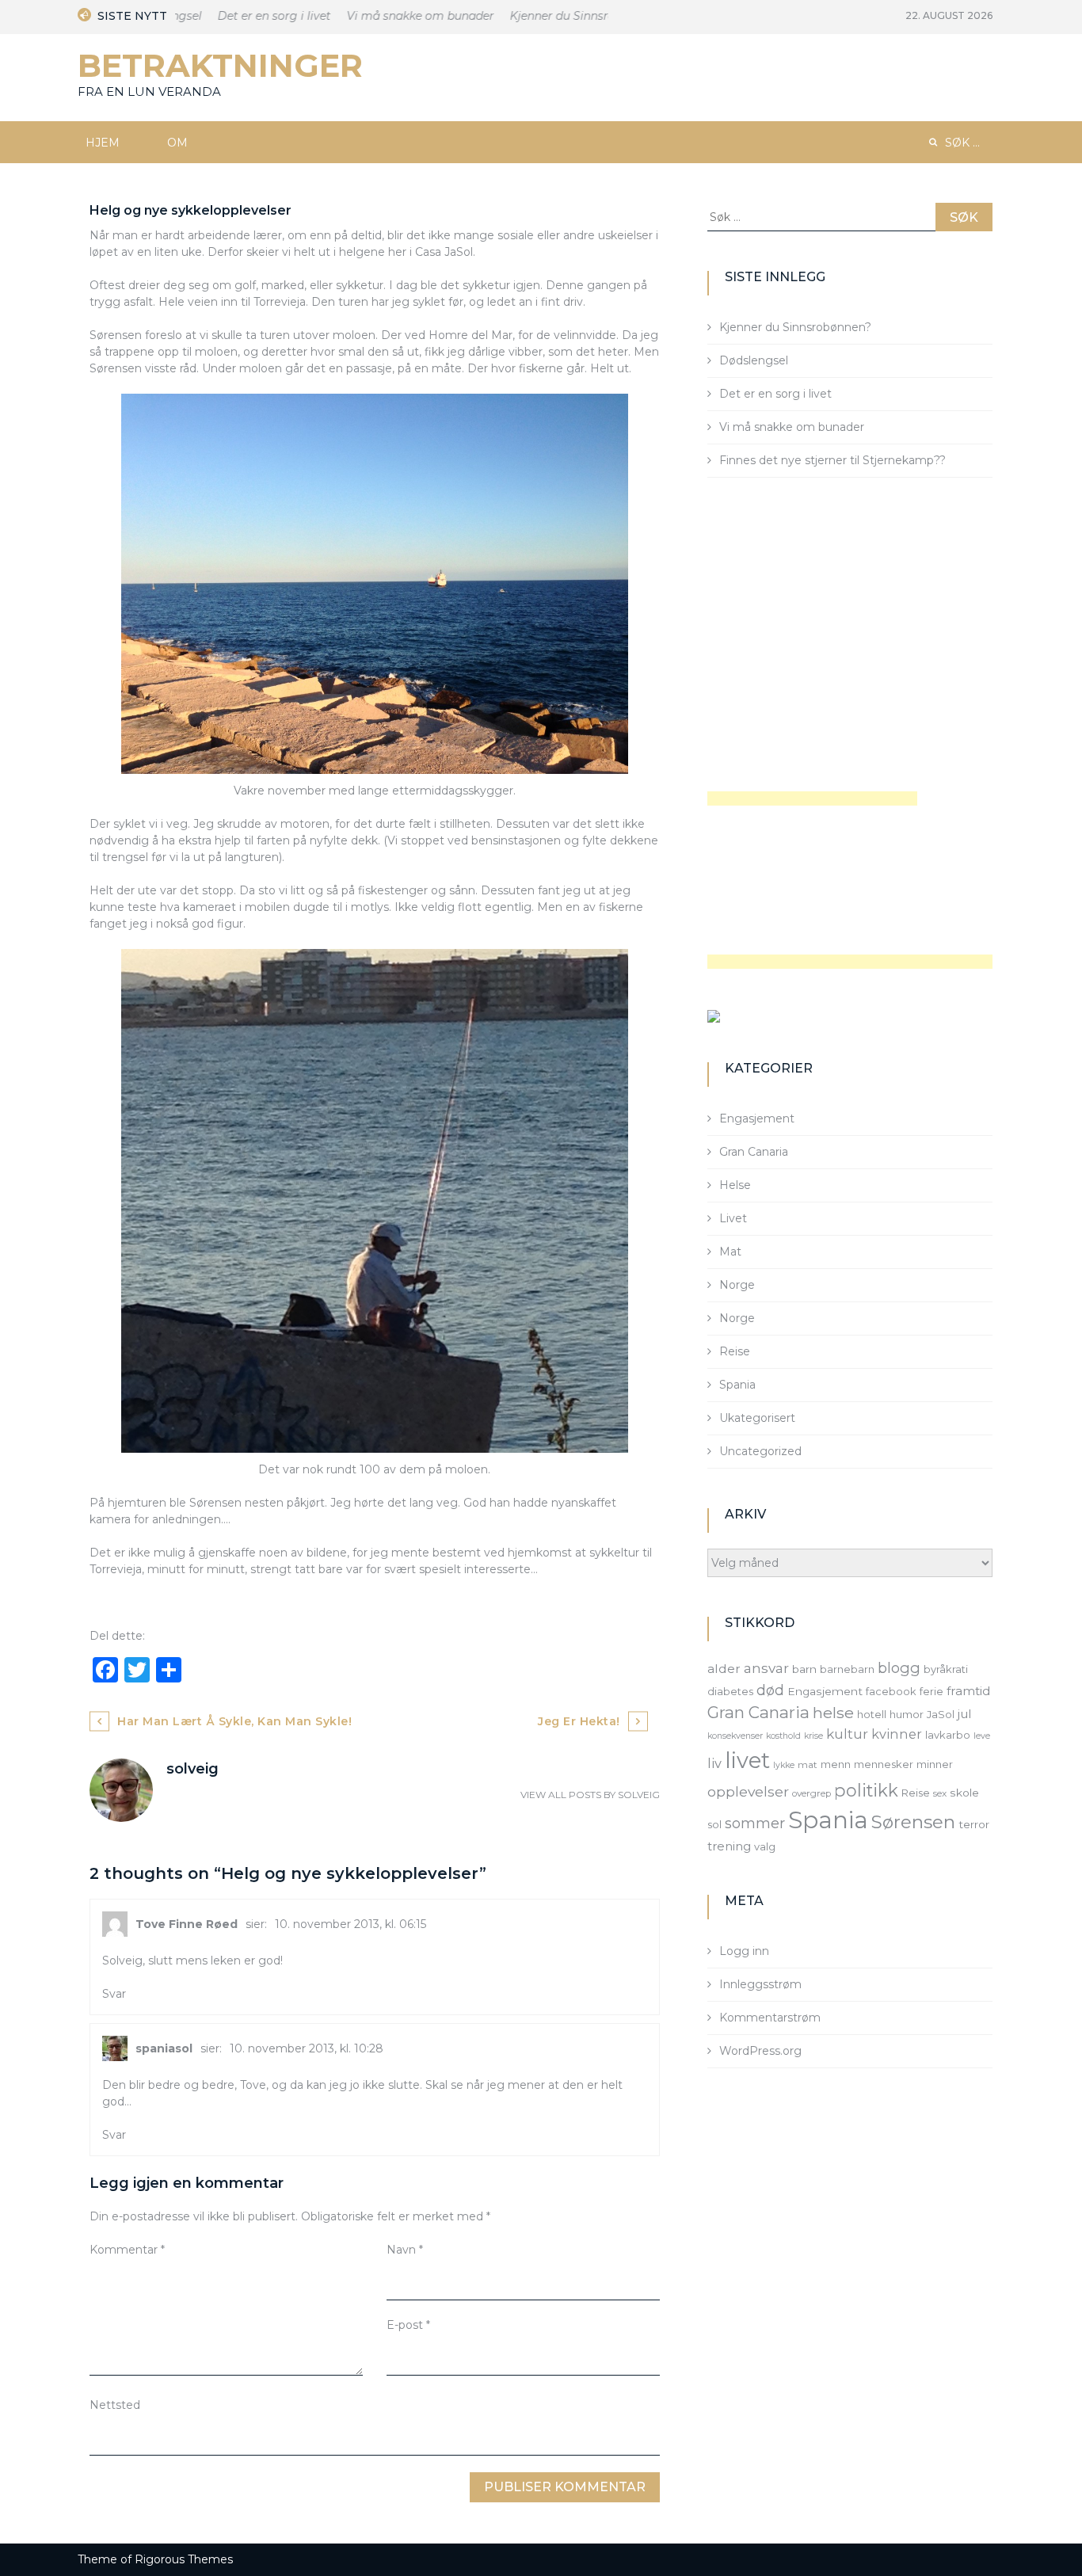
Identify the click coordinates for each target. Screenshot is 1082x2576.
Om (177, 143)
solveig (639, 1795)
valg (765, 1846)
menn (836, 1764)
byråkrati (946, 1669)
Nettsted (115, 2405)
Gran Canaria (754, 1152)
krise (813, 1736)
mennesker (884, 1764)
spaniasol (164, 2048)
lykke (784, 1765)
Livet (733, 1218)
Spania (737, 1385)
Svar (114, 1994)
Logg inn (744, 1951)
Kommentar (127, 2250)
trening (729, 1846)
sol (714, 1824)
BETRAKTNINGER (220, 65)
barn (804, 1669)
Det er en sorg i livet (248, 16)
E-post (408, 2325)
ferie (932, 1691)
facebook (891, 1691)
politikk (866, 1790)
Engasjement (757, 1118)
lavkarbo (948, 1735)
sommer (755, 1823)
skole (964, 1793)
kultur (847, 1734)
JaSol (941, 1714)
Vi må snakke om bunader (394, 16)
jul (965, 1714)
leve (982, 1736)
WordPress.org (760, 2051)
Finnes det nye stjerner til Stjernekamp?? (832, 460)
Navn (405, 2250)
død (770, 1690)
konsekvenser (735, 1736)
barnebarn (847, 1669)
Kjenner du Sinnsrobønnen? (560, 16)
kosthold (783, 1736)
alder (724, 1669)
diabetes (730, 1691)
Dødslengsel (754, 360)
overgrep (811, 1793)
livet (747, 1761)
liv (714, 1763)
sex (940, 1793)
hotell (872, 1714)
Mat (730, 1252)
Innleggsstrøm (760, 1984)
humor (907, 1714)
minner (935, 1764)
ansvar (766, 1668)
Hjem (103, 143)
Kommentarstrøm (770, 2018)
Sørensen (913, 1822)
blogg (899, 1668)
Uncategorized (760, 1451)
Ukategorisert (757, 1418)
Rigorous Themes (184, 2559)
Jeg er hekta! (579, 1721)
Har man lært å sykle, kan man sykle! (234, 1721)
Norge (737, 1285)
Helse (735, 1185)
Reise (735, 1351)
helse (833, 1713)
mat (808, 1765)
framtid (969, 1691)
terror (974, 1824)
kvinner (897, 1734)
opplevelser (748, 1791)
